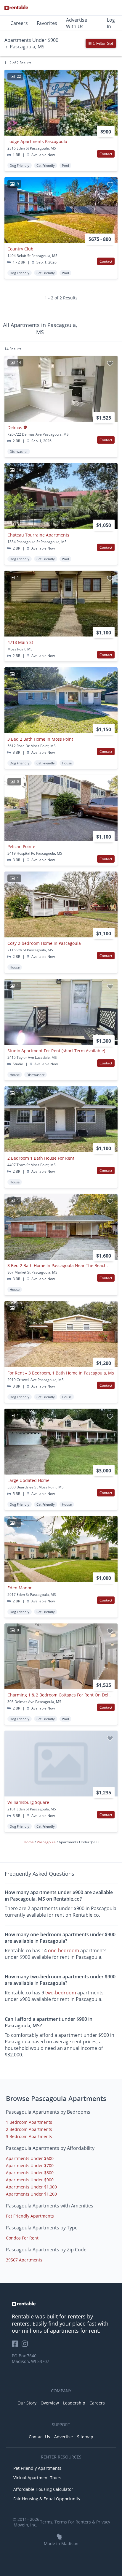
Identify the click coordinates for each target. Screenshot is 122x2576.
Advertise (64, 2437)
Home (29, 1842)
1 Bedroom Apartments (29, 2122)
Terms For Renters (73, 2522)
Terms (46, 2522)
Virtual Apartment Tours (37, 2478)
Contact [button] (106, 154)
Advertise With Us (77, 23)
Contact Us (39, 2437)
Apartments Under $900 (30, 2180)
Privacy (103, 2522)
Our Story (27, 2403)
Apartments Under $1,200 (31, 2194)
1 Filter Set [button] (102, 43)
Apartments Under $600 (30, 2158)
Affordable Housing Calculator (43, 2489)
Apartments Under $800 (30, 2173)
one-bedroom (64, 1950)
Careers (19, 23)
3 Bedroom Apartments (29, 2136)
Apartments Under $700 (30, 2165)
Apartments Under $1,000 (31, 2187)
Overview (50, 2403)
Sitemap (85, 2437)
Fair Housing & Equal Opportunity (47, 2499)
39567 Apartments (24, 2260)
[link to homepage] (61, 2304)
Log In (111, 23)
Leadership (74, 2403)
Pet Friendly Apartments (30, 2216)
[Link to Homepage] (16, 8)
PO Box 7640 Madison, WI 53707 (30, 2358)
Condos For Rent (22, 2238)
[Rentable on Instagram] (26, 2346)
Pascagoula (47, 1842)
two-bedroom (61, 1993)
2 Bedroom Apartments (29, 2129)
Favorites (47, 23)
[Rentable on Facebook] (17, 2346)
